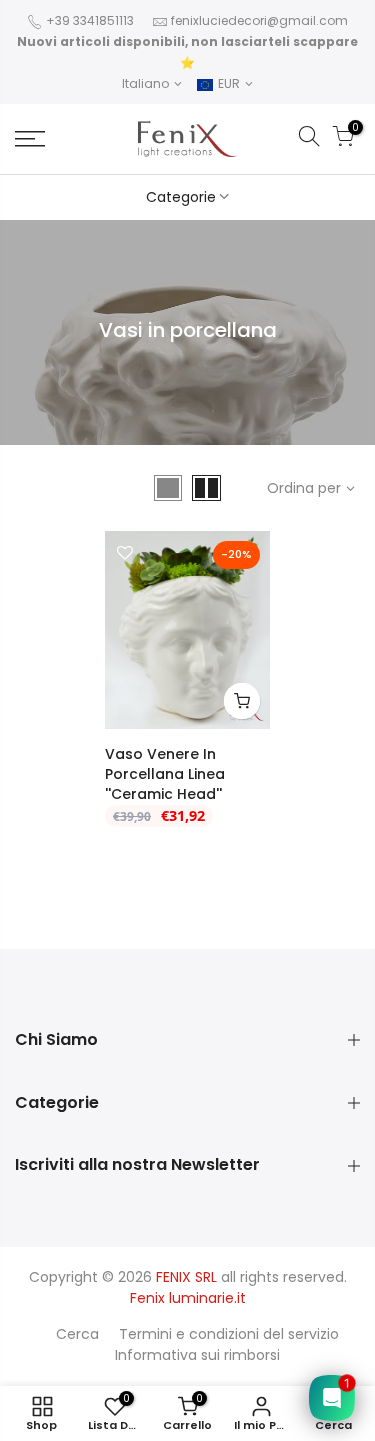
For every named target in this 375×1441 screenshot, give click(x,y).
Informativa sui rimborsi (197, 1355)
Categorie (181, 197)
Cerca (77, 1334)
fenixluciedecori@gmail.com (259, 20)
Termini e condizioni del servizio (229, 1334)
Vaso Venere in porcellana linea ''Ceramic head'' (165, 774)
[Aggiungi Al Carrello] (242, 701)
